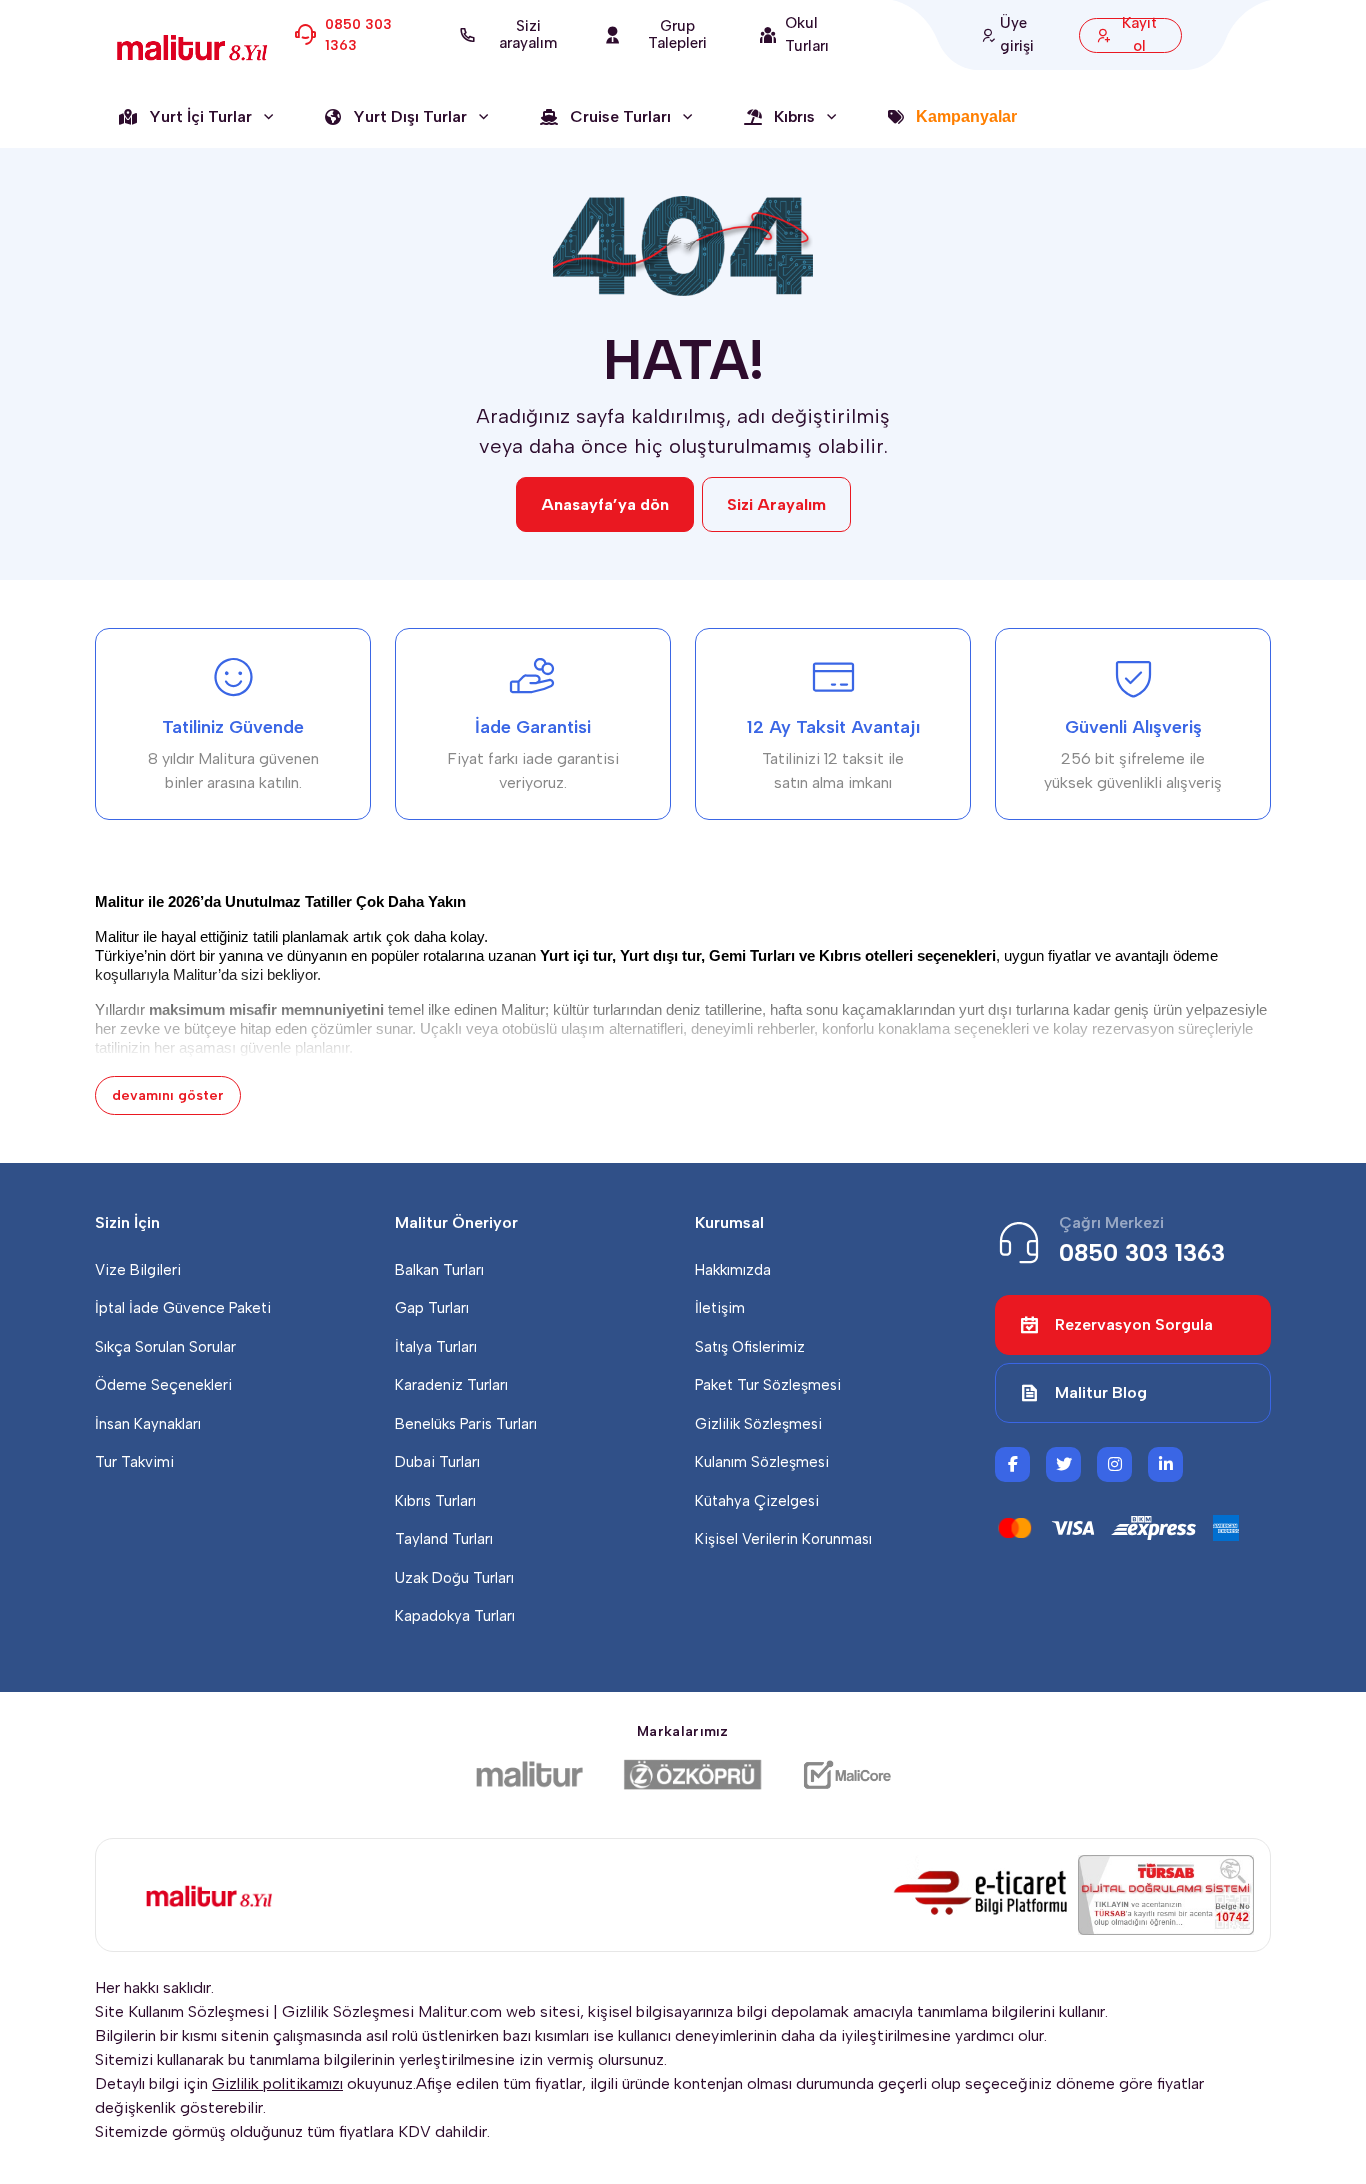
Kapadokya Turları (455, 1616)
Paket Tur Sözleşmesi (768, 1385)
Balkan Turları (439, 1270)
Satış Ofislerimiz (750, 1347)
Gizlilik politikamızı (277, 2083)
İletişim (720, 1308)
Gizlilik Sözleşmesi (758, 1424)
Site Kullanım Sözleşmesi (182, 2011)
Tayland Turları (444, 1539)
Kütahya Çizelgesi (757, 1501)
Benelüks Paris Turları (466, 1424)
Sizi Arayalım (776, 504)
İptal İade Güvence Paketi (183, 1308)
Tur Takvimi (134, 1462)
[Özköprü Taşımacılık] (693, 1775)
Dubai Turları (437, 1462)
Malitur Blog (1101, 1392)
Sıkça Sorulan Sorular (165, 1347)
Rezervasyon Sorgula (1134, 1324)
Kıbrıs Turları (435, 1501)
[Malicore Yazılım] (846, 1775)
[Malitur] (529, 1775)
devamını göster (168, 1095)
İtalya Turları (436, 1347)
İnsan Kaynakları (148, 1424)
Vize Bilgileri (138, 1270)
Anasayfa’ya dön (605, 504)
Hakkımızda (733, 1270)
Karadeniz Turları (451, 1385)
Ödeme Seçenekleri (163, 1385)
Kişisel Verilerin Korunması (783, 1539)
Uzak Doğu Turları (454, 1578)
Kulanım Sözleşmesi (762, 1462)
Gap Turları (432, 1308)
